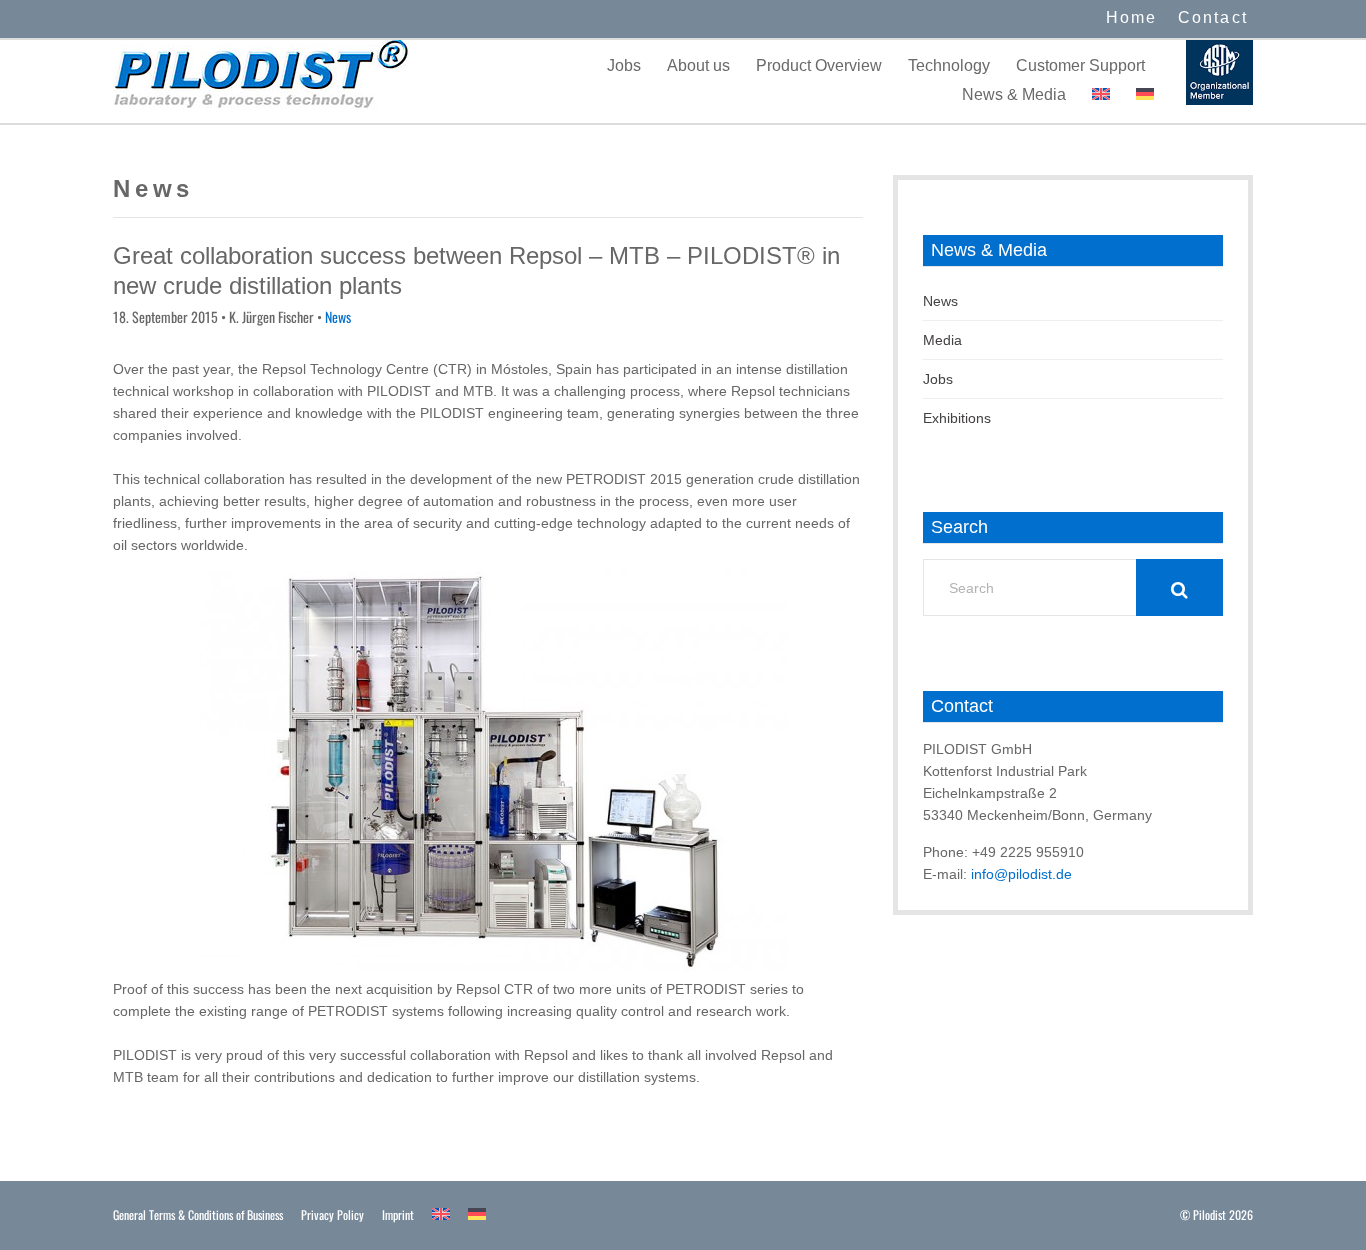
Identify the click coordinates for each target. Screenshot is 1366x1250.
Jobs (624, 65)
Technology (949, 65)
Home (1132, 17)
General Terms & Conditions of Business (198, 1214)
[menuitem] (1101, 94)
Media (942, 340)
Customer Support (1080, 65)
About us (698, 65)
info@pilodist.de (1021, 874)
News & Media (1014, 94)
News (338, 316)
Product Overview (819, 65)
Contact (1213, 17)
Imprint (398, 1214)
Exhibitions (957, 418)
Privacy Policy (332, 1214)
